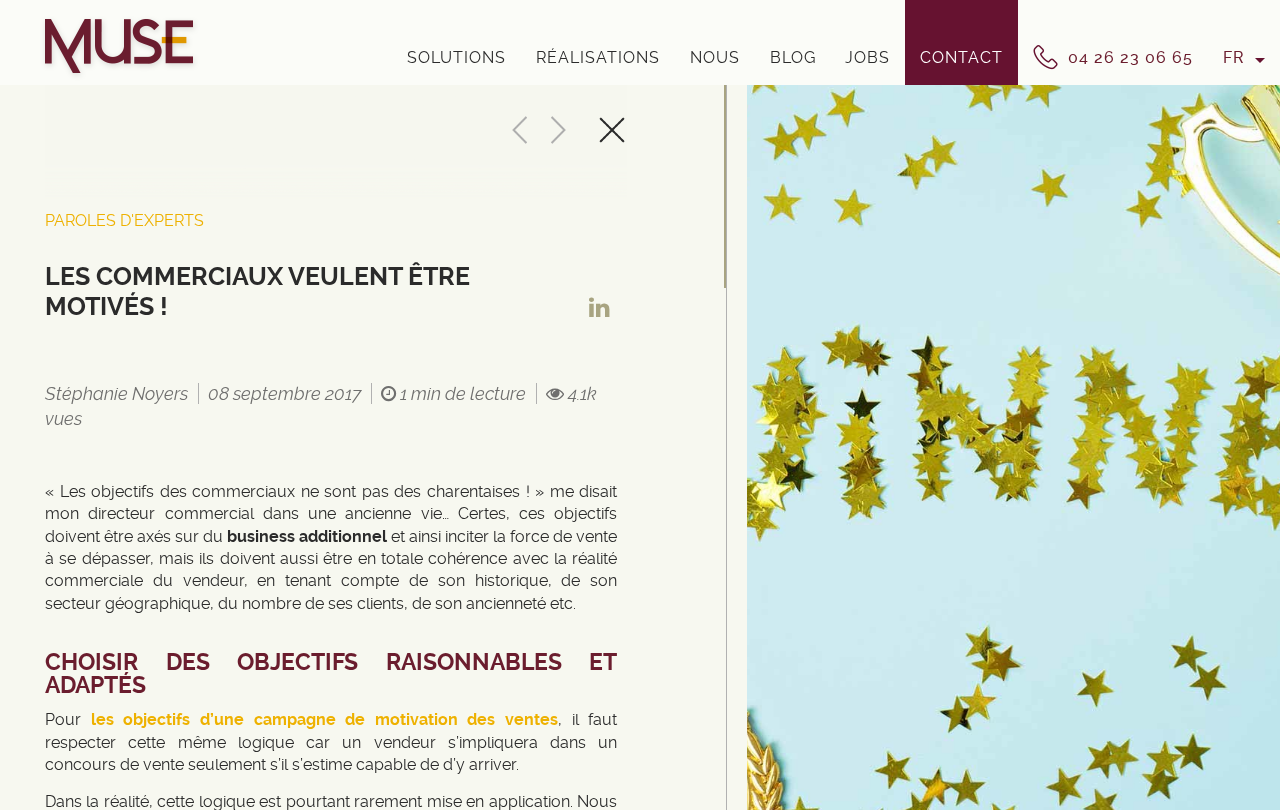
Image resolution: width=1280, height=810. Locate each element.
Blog (793, 57)
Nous (715, 57)
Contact (961, 57)
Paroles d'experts (124, 220)
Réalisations (598, 57)
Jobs (867, 57)
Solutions (456, 57)
